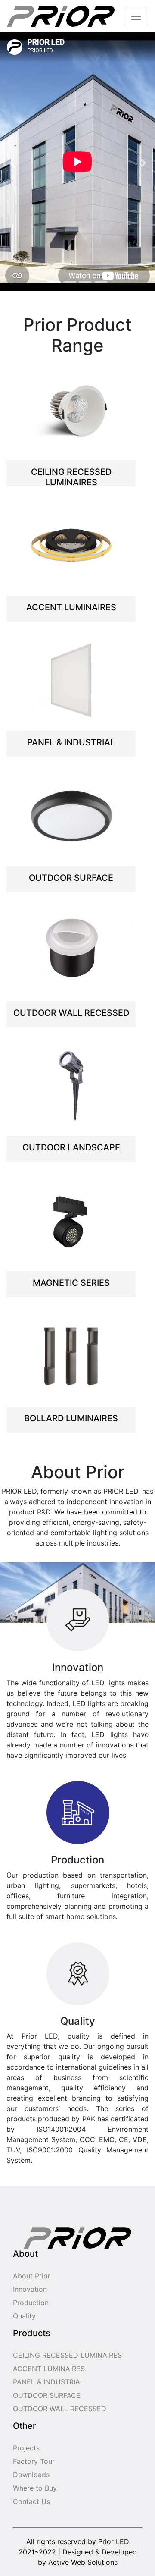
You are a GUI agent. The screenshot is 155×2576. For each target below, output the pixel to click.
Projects (26, 2448)
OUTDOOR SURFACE (47, 2395)
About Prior (32, 2276)
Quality (24, 2316)
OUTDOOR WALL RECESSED (60, 2409)
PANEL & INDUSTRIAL (48, 2382)
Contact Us (31, 2501)
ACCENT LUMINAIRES (49, 2369)
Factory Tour (34, 2461)
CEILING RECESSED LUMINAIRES (67, 2355)
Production (31, 2303)
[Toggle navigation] (136, 16)
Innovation (30, 2289)
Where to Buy (35, 2488)
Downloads (31, 2475)
